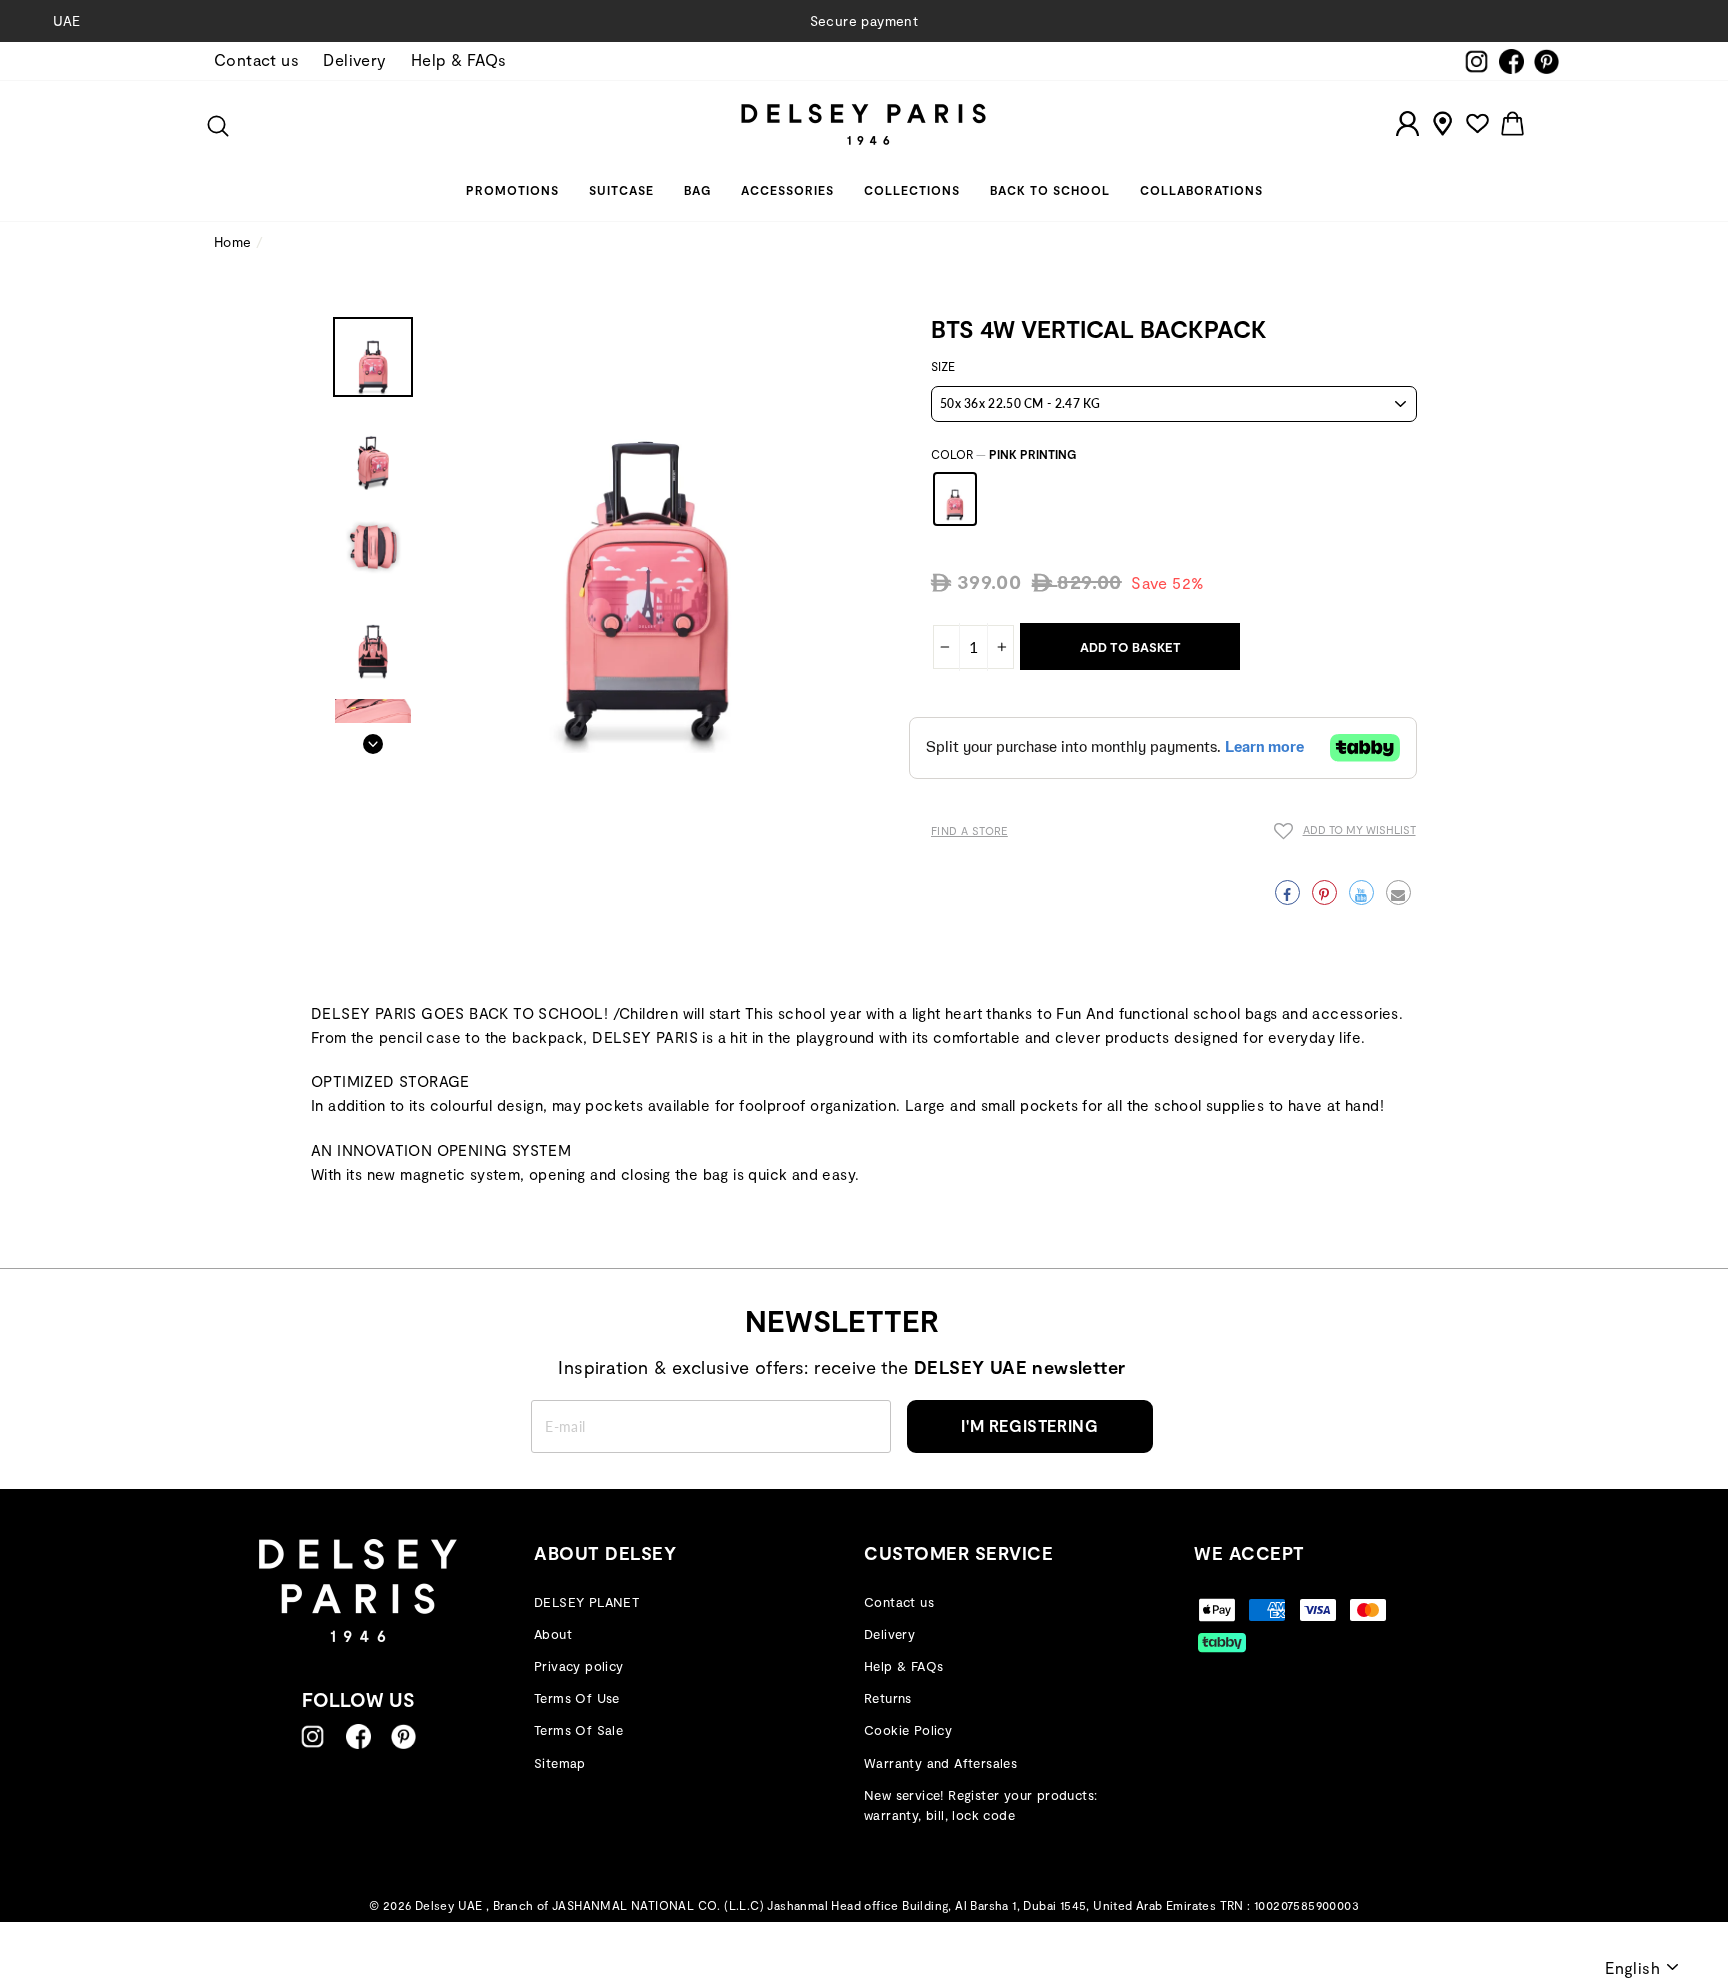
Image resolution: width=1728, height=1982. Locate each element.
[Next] (373, 738)
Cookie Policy (908, 1730)
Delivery (354, 59)
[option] (864, 21)
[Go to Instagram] (312, 1736)
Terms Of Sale (578, 1730)
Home (233, 241)
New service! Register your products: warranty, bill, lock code (980, 1805)
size (943, 366)
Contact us (256, 59)
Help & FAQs (458, 59)
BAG (697, 190)
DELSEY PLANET (586, 1602)
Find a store (969, 830)
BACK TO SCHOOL (1050, 190)
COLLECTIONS (912, 190)
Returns (888, 1698)
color (1003, 454)
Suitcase (621, 190)
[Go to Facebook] (358, 1736)
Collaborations (1201, 190)
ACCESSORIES (787, 190)
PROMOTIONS (512, 190)
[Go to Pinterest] (403, 1736)
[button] (1345, 834)
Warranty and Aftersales (940, 1763)
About (553, 1634)
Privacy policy (579, 1666)
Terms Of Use (577, 1698)
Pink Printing (955, 499)
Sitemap (560, 1763)
